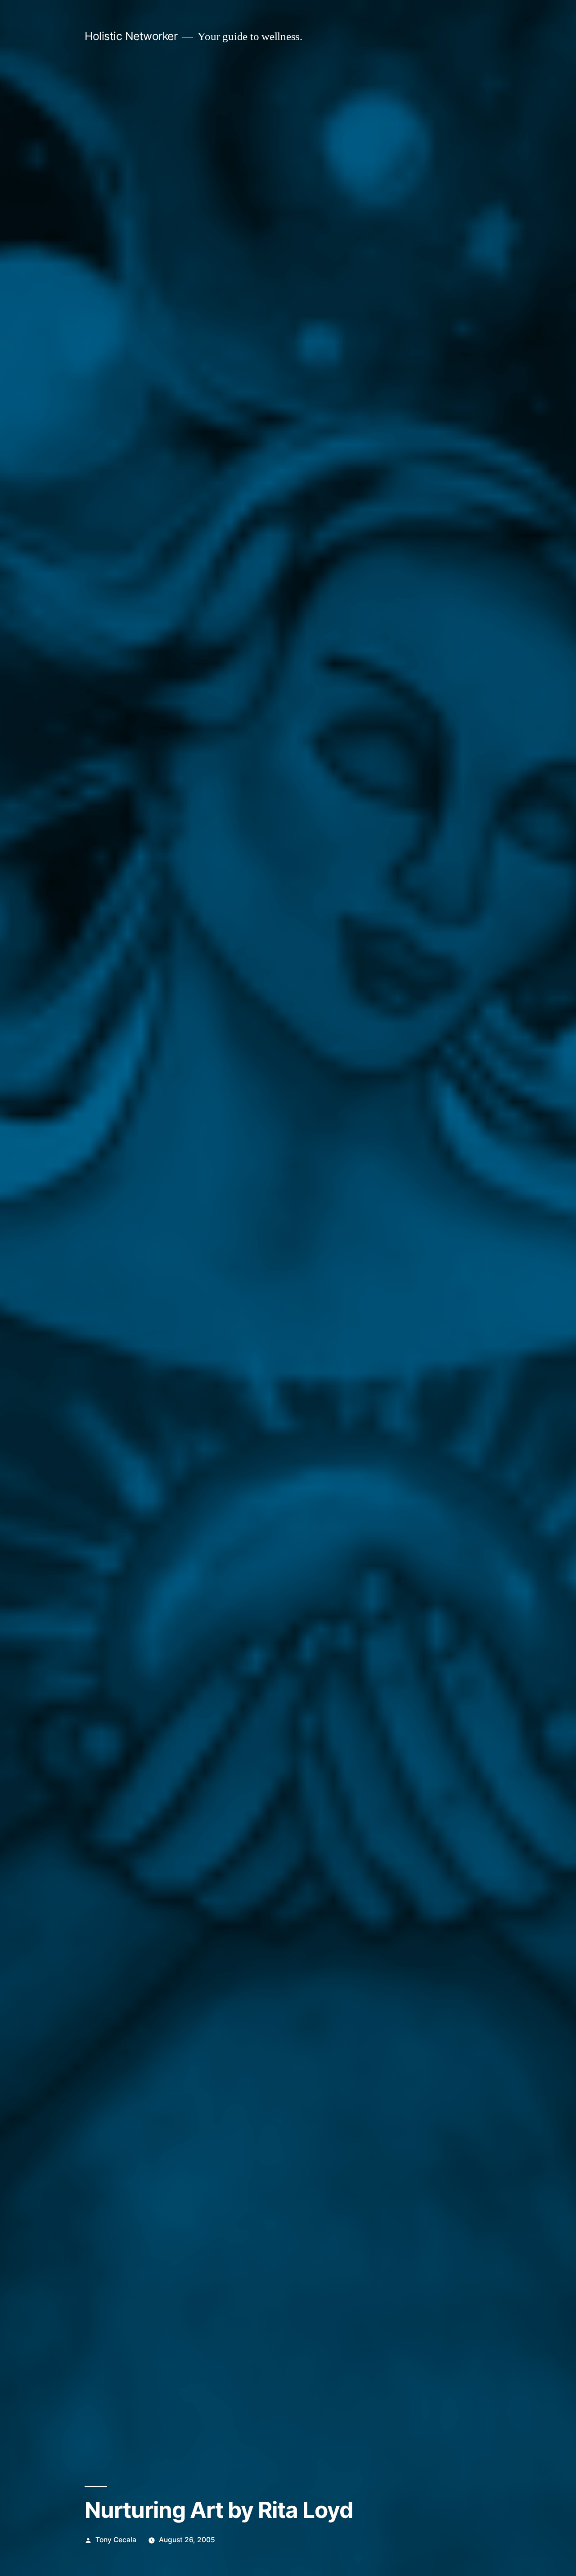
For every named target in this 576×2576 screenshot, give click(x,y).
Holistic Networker (131, 36)
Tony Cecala (116, 2540)
